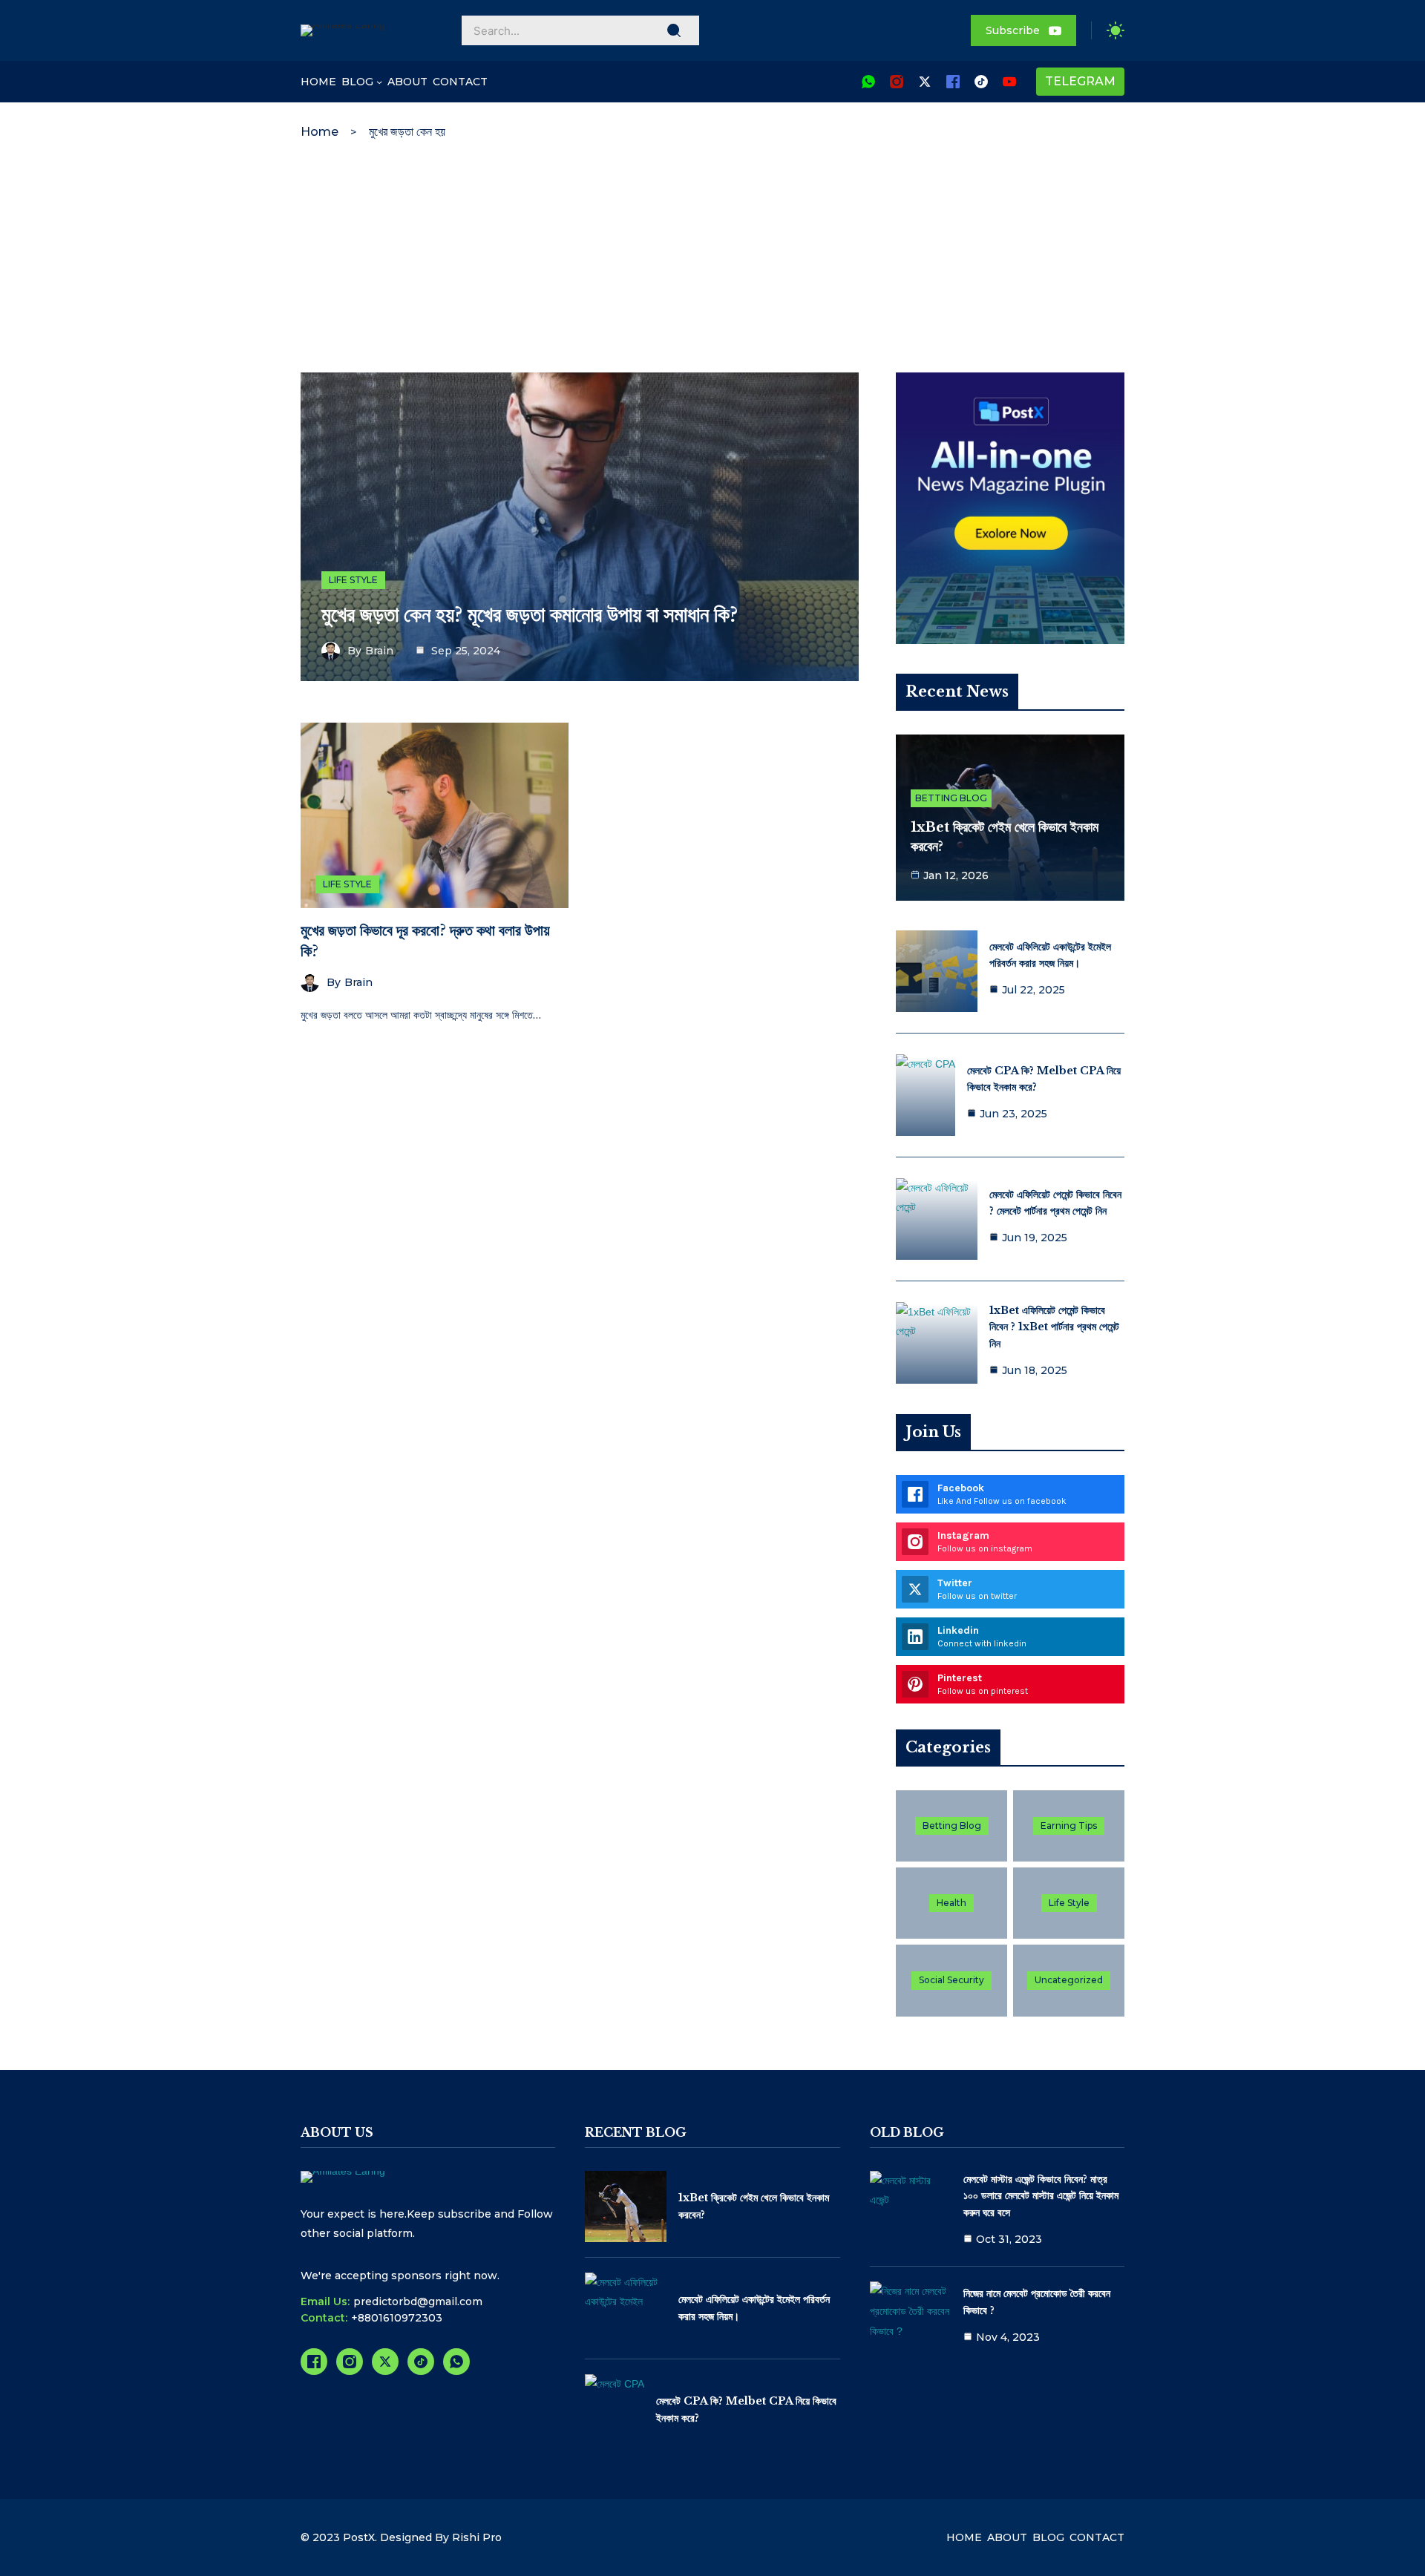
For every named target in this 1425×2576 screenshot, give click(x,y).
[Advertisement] (712, 261)
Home (320, 132)
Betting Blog (951, 798)
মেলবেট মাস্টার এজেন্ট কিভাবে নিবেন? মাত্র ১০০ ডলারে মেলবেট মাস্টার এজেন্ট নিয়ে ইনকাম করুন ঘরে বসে (1041, 2196)
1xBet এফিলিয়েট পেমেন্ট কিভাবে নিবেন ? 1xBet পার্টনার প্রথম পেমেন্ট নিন (1054, 1327)
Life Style (353, 580)
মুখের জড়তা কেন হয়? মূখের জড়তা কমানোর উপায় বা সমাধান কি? (530, 615)
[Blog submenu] (379, 82)
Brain (379, 651)
